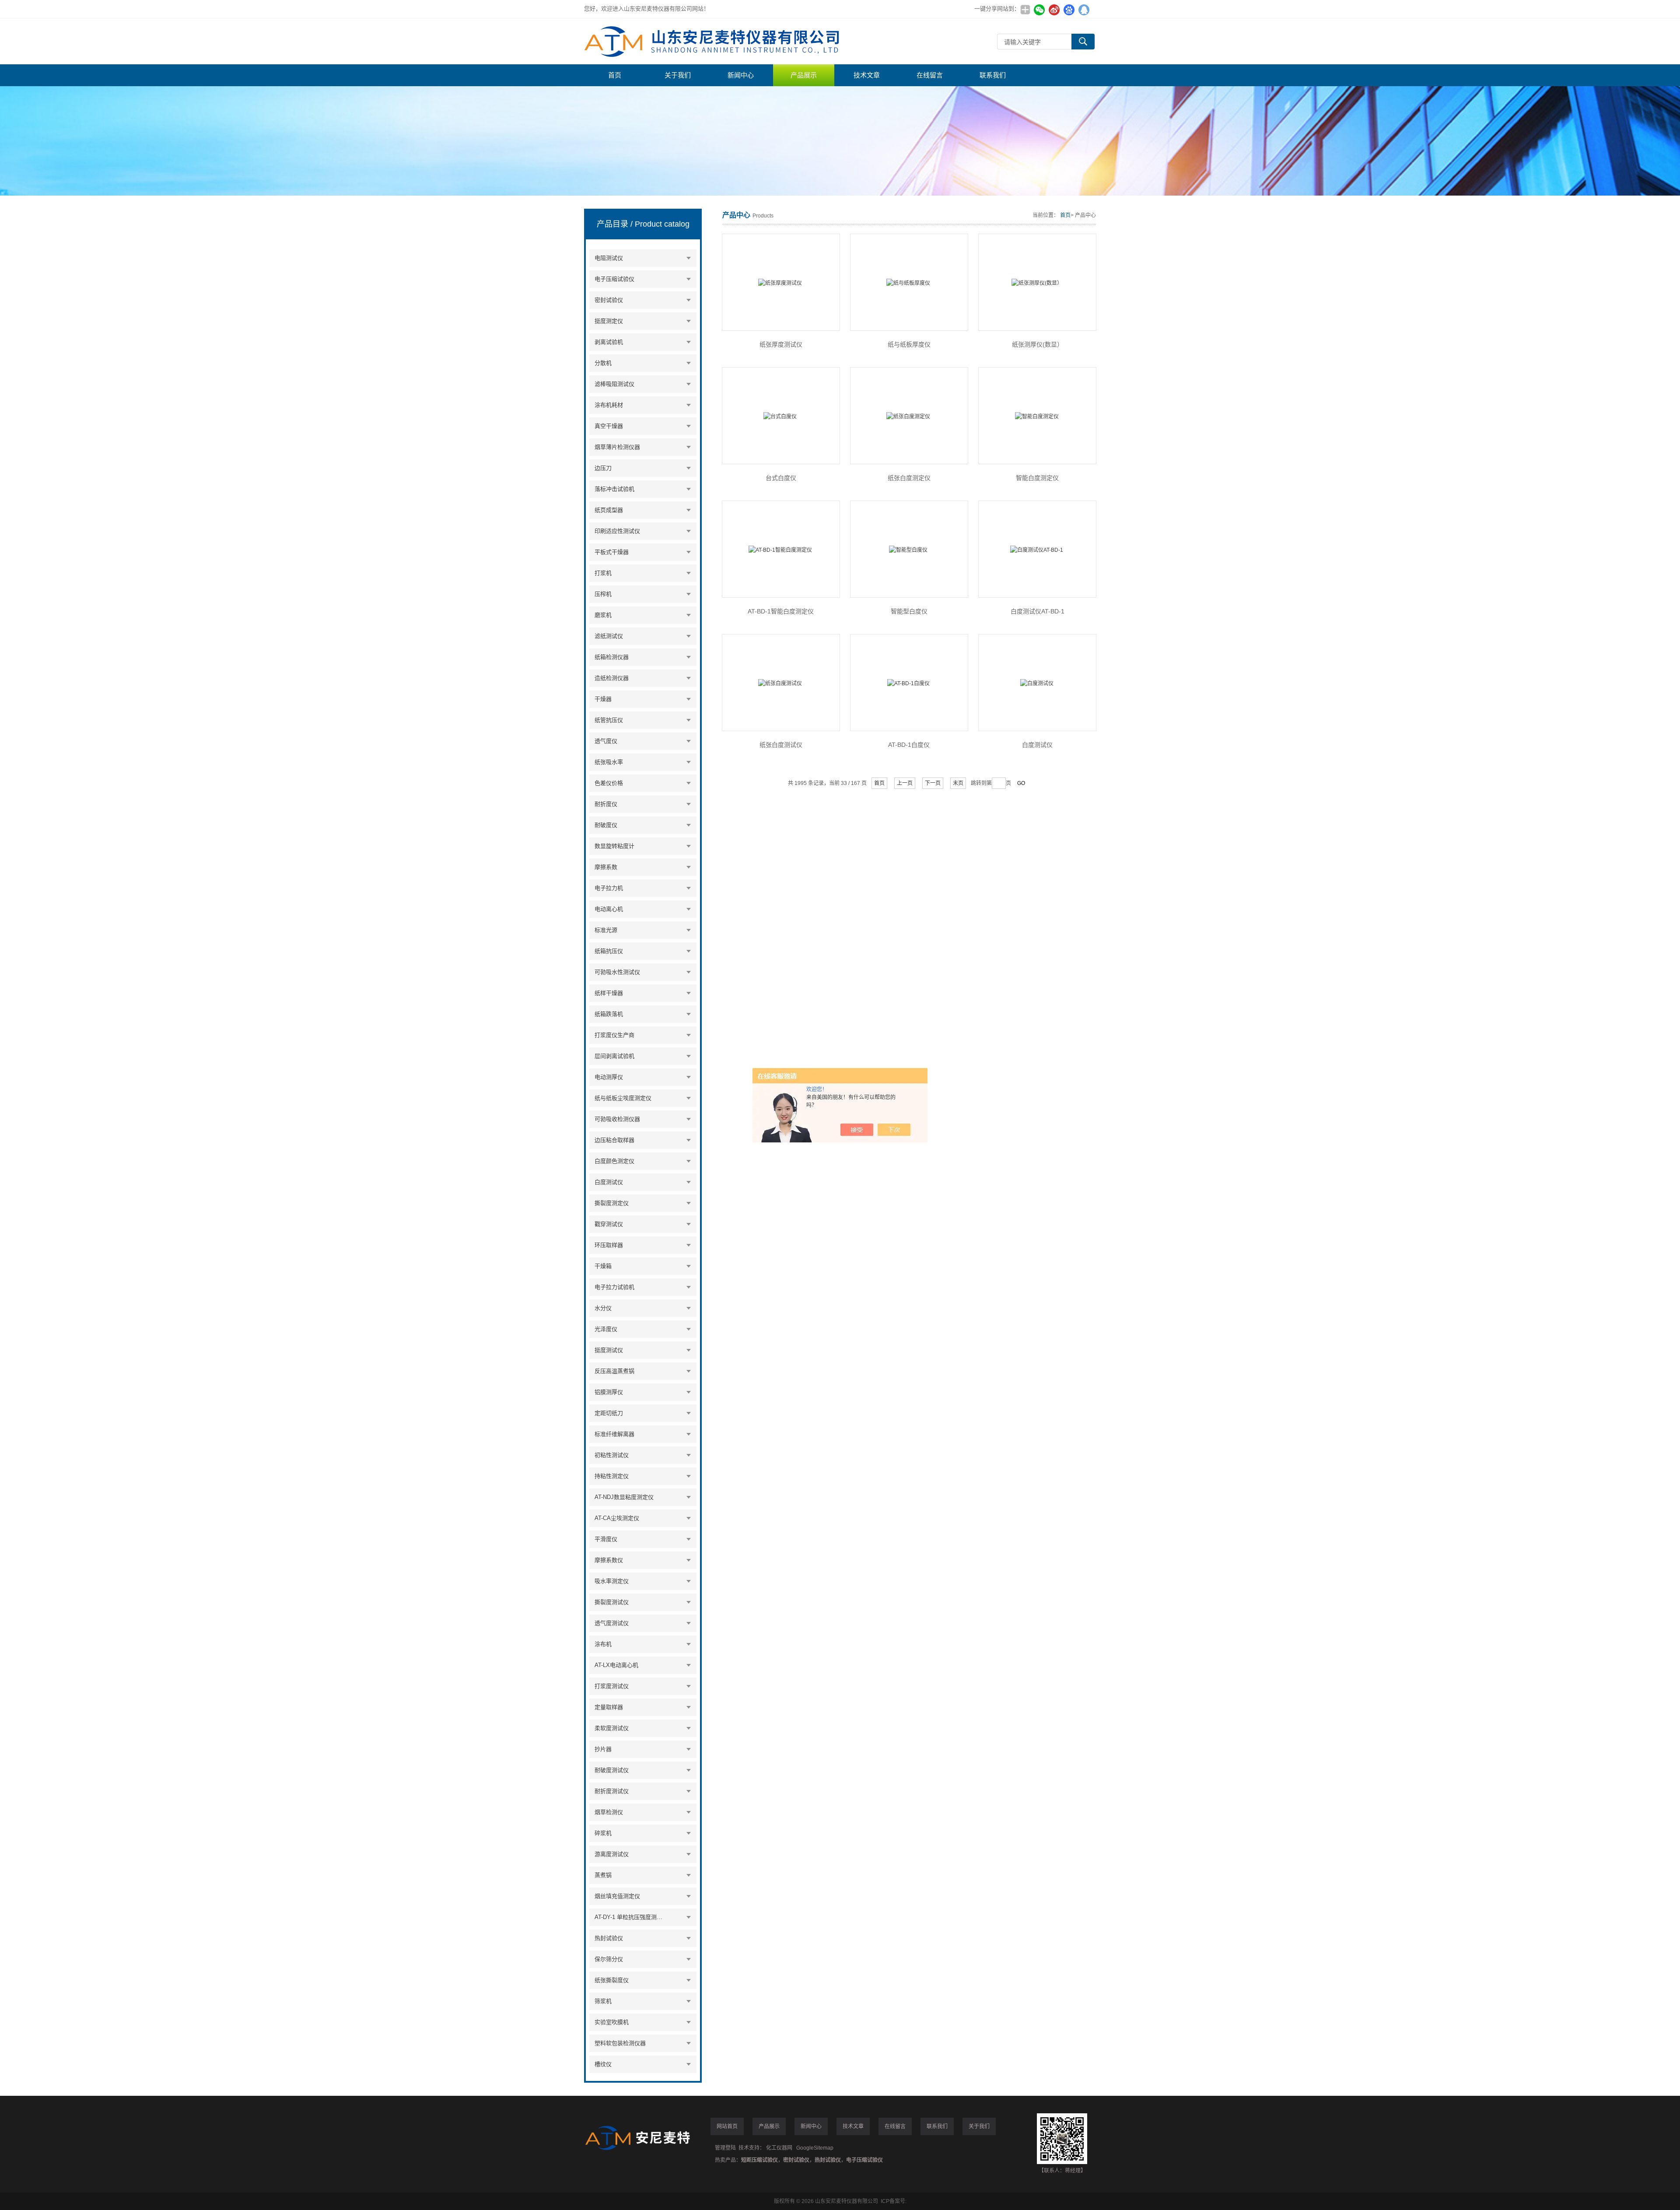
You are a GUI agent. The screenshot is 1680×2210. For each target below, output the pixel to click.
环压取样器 (609, 1245)
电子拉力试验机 (614, 1287)
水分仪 (603, 1308)
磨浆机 (603, 615)
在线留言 (930, 75)
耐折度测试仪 (612, 1791)
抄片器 (603, 1749)
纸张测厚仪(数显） (1038, 344)
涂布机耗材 (609, 405)
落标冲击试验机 (614, 489)
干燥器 (603, 699)
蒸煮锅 (603, 1875)
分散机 (603, 363)
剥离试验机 (609, 342)
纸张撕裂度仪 (612, 1980)
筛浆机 (603, 2001)
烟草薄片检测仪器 (617, 447)
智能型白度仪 (909, 611)
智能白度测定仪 (1037, 478)
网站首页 (727, 2126)
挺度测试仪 (609, 1350)
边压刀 (603, 468)
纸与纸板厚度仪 (909, 344)
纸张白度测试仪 (781, 745)
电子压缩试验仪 (614, 279)
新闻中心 (741, 75)
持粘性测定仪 (612, 1476)
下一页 (933, 783)
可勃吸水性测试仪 (617, 972)
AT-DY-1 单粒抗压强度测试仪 (630, 1917)
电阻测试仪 (609, 258)
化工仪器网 (779, 2148)
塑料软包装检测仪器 (620, 2043)
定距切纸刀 (609, 1413)
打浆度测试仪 (612, 1686)
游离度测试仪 (612, 1854)
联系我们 (993, 75)
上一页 (905, 783)
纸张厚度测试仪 (781, 344)
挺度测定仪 (609, 321)
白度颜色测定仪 (614, 1161)
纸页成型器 (609, 510)
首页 (615, 75)
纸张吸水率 (609, 762)
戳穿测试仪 (609, 1224)
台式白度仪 (781, 478)
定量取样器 (609, 1707)
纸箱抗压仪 (609, 951)
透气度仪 (606, 741)
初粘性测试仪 (612, 1455)
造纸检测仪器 (612, 678)
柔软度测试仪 (612, 1728)
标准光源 (606, 930)
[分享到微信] (1039, 10)
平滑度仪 (606, 1539)
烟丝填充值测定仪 (617, 1896)
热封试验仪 (609, 1938)
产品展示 (804, 75)
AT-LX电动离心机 (616, 1665)
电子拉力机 (609, 888)
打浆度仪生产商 (614, 1035)
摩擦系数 (606, 867)
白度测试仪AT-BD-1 (1038, 611)
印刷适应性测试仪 (617, 531)
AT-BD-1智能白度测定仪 (781, 611)
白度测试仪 (609, 1182)
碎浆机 (603, 1833)
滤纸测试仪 (609, 636)
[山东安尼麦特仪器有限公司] (715, 41)
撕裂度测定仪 (612, 1203)
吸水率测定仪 (612, 1581)
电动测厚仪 (609, 1077)
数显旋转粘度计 (614, 846)
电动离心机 (609, 909)
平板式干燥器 (612, 552)
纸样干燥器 (609, 993)
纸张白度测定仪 (909, 478)
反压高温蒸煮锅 (614, 1371)
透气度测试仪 (612, 1623)
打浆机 (603, 573)
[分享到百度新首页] (1069, 10)
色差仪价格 (609, 783)
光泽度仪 (606, 1329)
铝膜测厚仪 (609, 1392)
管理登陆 (725, 2148)
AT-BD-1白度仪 (909, 745)
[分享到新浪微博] (1054, 10)
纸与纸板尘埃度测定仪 (623, 1098)
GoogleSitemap (815, 2148)
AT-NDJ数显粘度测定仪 (624, 1497)
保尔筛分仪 (609, 1959)
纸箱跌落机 (609, 1014)
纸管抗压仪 (609, 720)
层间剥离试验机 (614, 1056)
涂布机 (603, 1644)
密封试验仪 (609, 300)
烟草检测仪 (609, 1812)
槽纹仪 (603, 2064)
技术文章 (867, 75)
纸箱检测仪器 (612, 657)
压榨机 (603, 594)
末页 (958, 783)
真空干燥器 (609, 426)
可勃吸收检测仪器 (617, 1119)
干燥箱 (603, 1266)
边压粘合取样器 (614, 1140)
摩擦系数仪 (609, 1560)
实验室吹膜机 (612, 2022)
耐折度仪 (606, 804)
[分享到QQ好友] (1084, 10)
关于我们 (678, 75)
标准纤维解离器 (614, 1434)
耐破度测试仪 (612, 1770)
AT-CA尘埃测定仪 (617, 1518)
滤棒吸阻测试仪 (614, 384)
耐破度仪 (606, 825)
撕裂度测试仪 (612, 1602)
